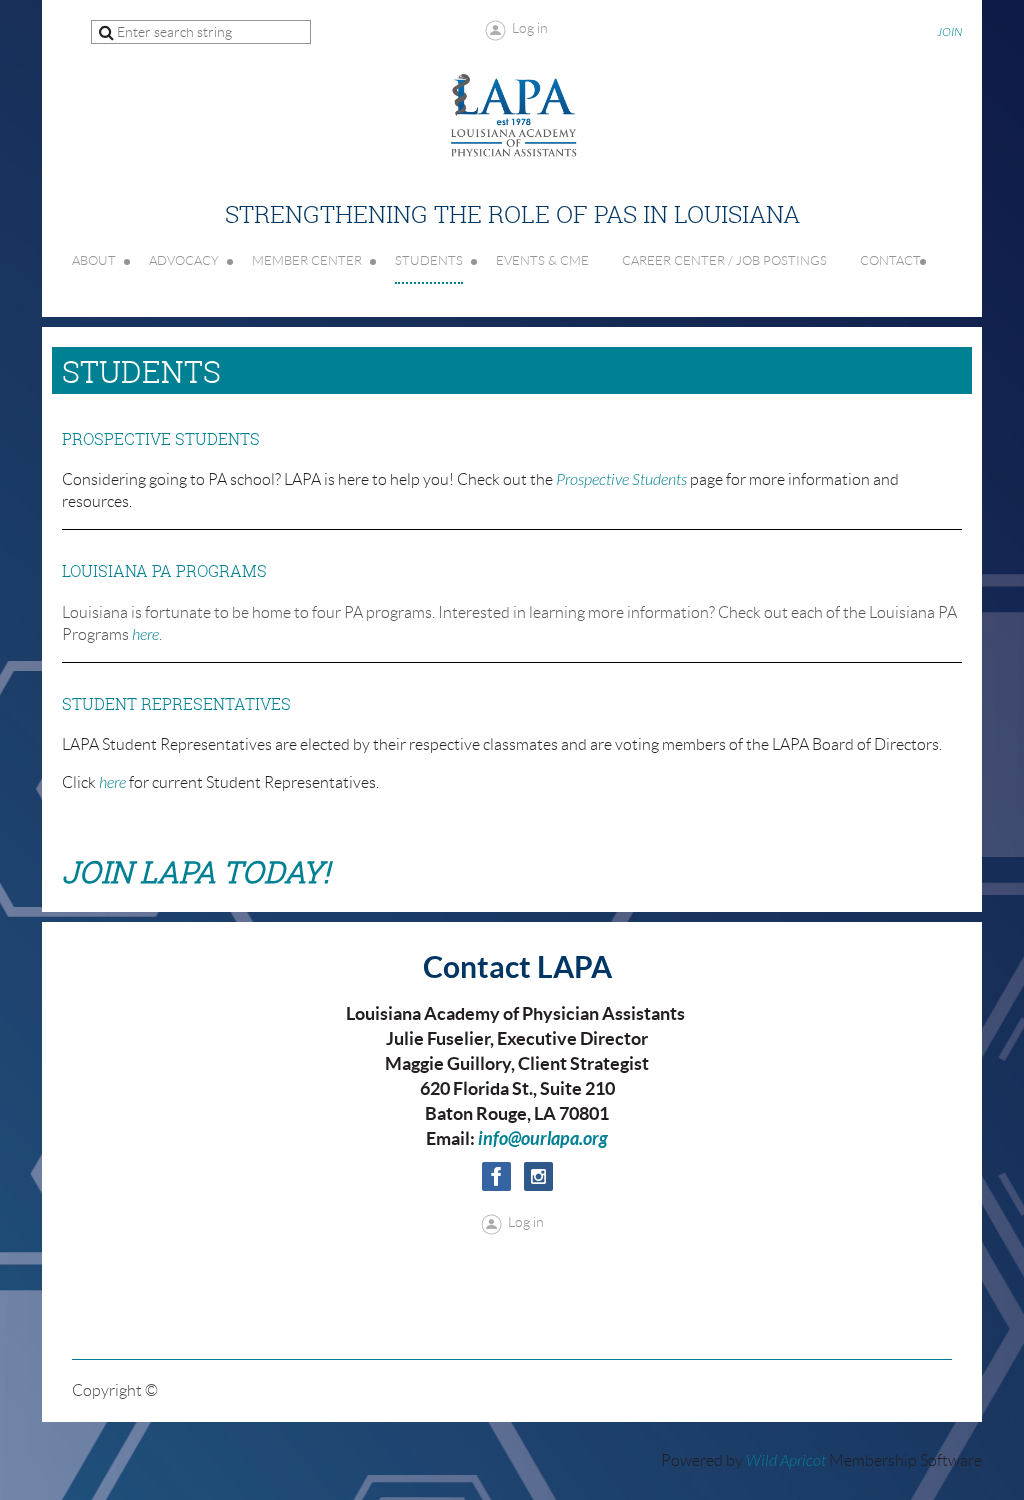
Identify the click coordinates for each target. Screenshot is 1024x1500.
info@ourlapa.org (543, 1139)
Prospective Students (621, 480)
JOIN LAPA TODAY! (196, 872)
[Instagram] (538, 1176)
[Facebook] (496, 1176)
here (145, 635)
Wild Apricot (786, 1461)
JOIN (949, 32)
